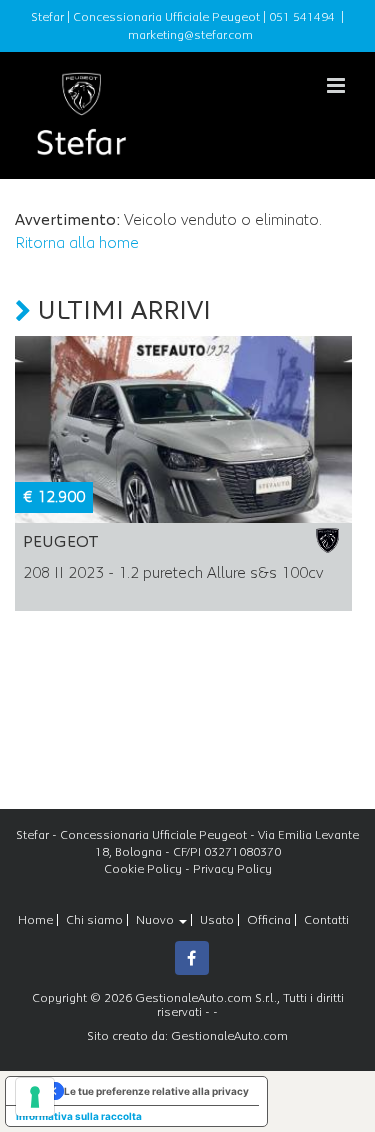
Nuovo (156, 920)
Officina (269, 920)
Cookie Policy (143, 869)
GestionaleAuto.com (229, 1036)
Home (35, 920)
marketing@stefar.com (190, 35)
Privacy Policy (232, 869)
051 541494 (302, 17)
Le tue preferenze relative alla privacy (156, 1091)
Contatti (326, 920)
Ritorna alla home (77, 243)
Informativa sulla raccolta (79, 1116)
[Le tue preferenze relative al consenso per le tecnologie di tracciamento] (35, 1097)
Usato (217, 920)
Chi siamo (94, 920)
